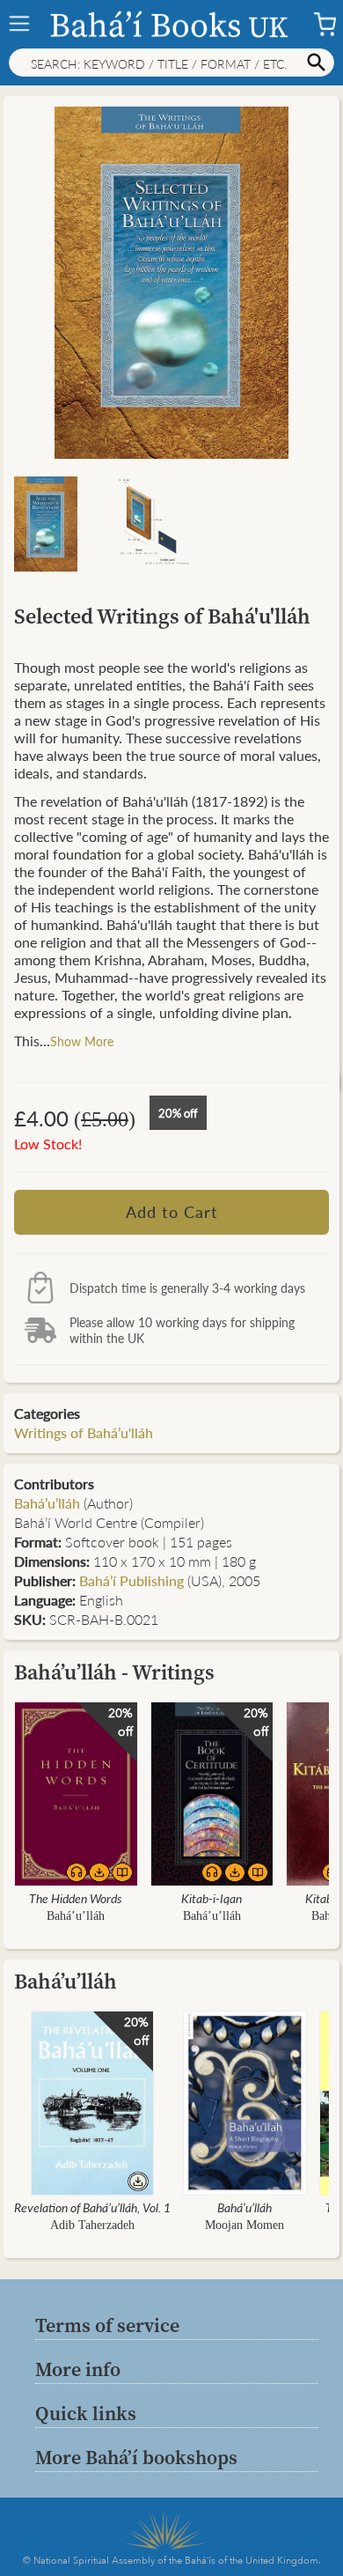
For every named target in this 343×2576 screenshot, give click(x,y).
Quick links (86, 2413)
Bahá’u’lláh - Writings (114, 1672)
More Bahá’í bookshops (136, 2457)
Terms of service (107, 2325)
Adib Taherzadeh (92, 2225)
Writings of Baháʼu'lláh (84, 1432)
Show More (82, 1041)
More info (78, 2369)
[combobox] (171, 63)
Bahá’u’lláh (47, 1503)
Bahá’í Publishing (131, 1580)
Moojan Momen (244, 2225)
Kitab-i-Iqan (212, 1898)
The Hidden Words (76, 1898)
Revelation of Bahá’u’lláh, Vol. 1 (92, 2207)
